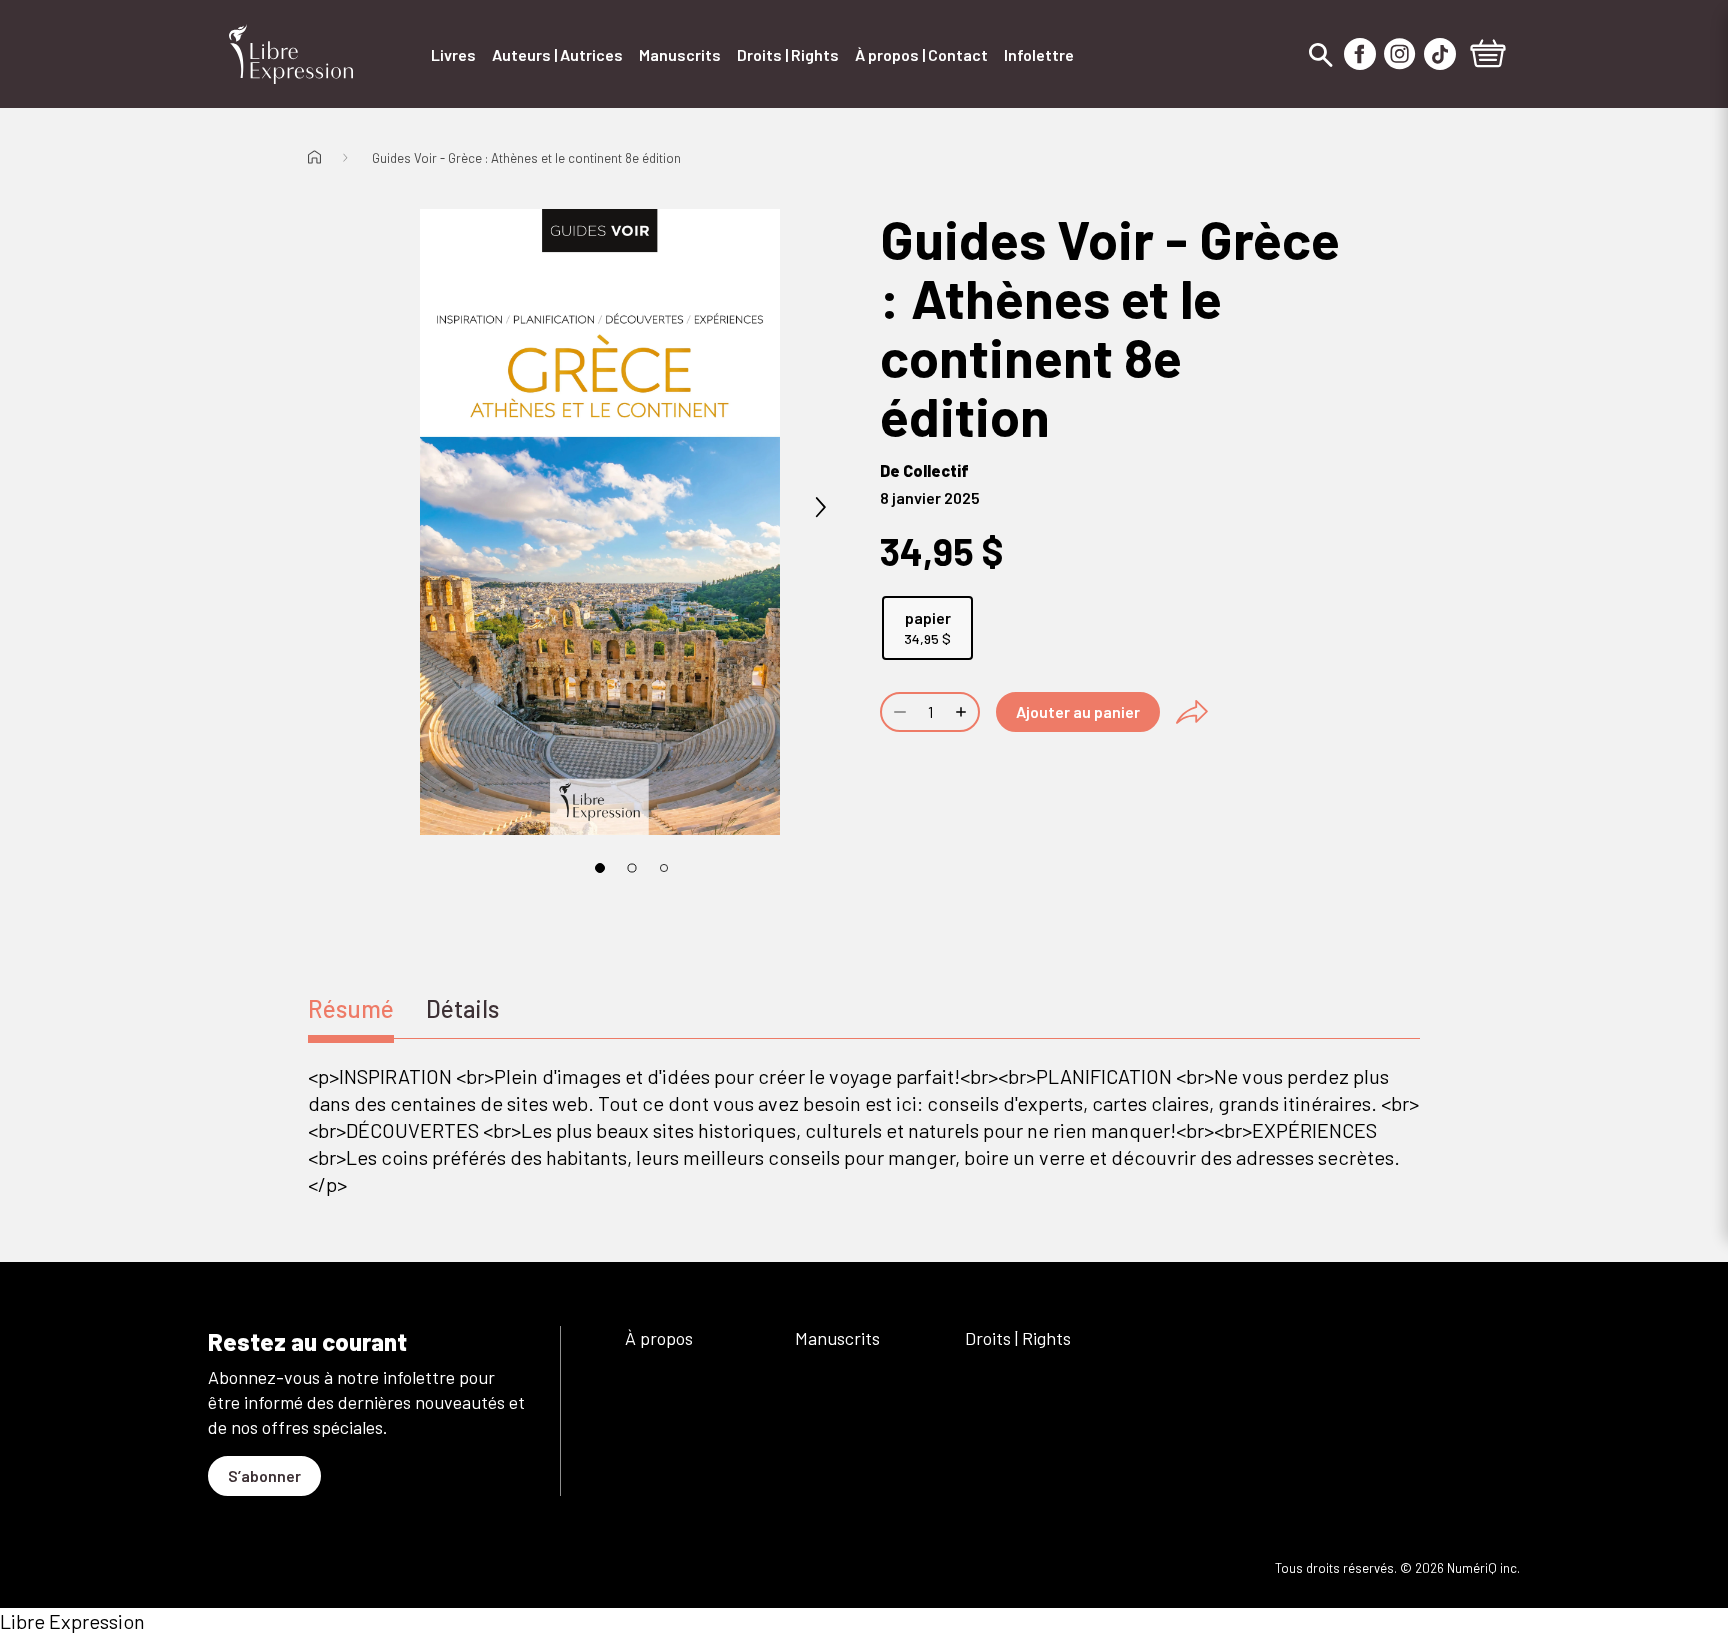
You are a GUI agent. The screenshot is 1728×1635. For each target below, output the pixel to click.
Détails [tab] (462, 1008)
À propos (659, 1338)
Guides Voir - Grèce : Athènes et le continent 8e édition (526, 158)
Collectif (936, 470)
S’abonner (264, 1475)
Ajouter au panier (1078, 711)
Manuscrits (837, 1338)
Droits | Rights (1018, 1338)
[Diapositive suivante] (820, 508)
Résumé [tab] (351, 1008)
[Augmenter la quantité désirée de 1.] (963, 712)
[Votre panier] (1488, 56)
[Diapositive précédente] (380, 508)
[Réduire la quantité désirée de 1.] (898, 712)
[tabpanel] (864, 1130)
